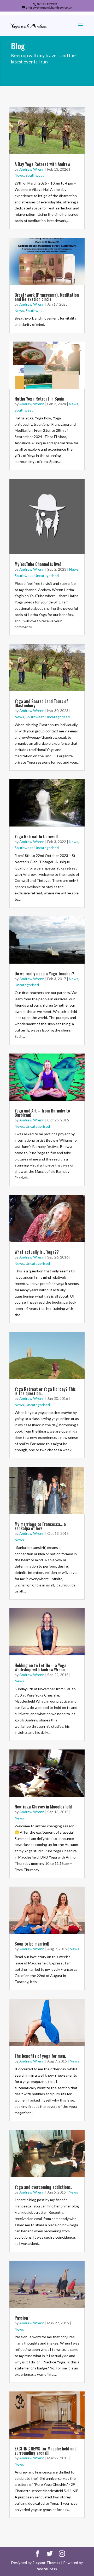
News (19, 175)
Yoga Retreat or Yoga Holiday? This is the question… (45, 1391)
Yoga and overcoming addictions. (43, 2187)
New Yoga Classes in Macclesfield (43, 1807)
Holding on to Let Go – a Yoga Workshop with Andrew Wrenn (40, 1667)
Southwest (35, 175)
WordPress (47, 2569)
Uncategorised (47, 576)
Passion (21, 2318)
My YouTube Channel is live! (38, 564)
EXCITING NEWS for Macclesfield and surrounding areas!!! (46, 2451)
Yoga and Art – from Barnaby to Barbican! (42, 1113)
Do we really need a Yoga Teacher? (44, 974)
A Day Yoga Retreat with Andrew (42, 164)
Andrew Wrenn (32, 169)
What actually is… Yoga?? (37, 1252)
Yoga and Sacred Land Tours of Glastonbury (41, 703)
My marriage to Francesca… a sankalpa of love (40, 1526)
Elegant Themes (46, 2563)
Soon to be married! (32, 1944)
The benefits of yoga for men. (40, 2056)
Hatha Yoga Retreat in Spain (39, 399)
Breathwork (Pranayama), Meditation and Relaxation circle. (47, 297)
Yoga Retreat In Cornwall (36, 836)
